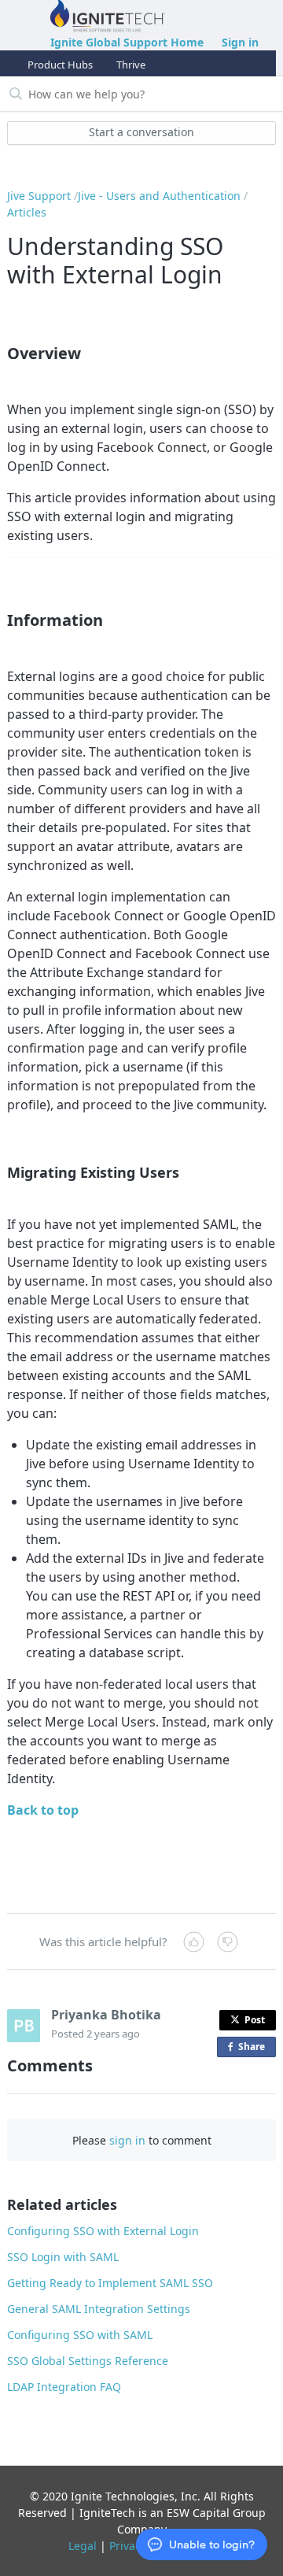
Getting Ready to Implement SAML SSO (110, 2283)
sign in (127, 2140)
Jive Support (39, 196)
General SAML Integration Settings (99, 2309)
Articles (27, 212)
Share (255, 2049)
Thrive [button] (131, 65)
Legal (83, 2546)
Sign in (240, 42)
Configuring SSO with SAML (80, 2335)
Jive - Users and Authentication (159, 196)
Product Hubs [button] (60, 65)
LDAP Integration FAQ (64, 2387)
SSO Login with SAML (63, 2257)
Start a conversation (141, 132)
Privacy (128, 2546)
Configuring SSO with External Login (103, 2231)
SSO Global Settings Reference (88, 2361)
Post (255, 2020)
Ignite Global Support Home (127, 42)
